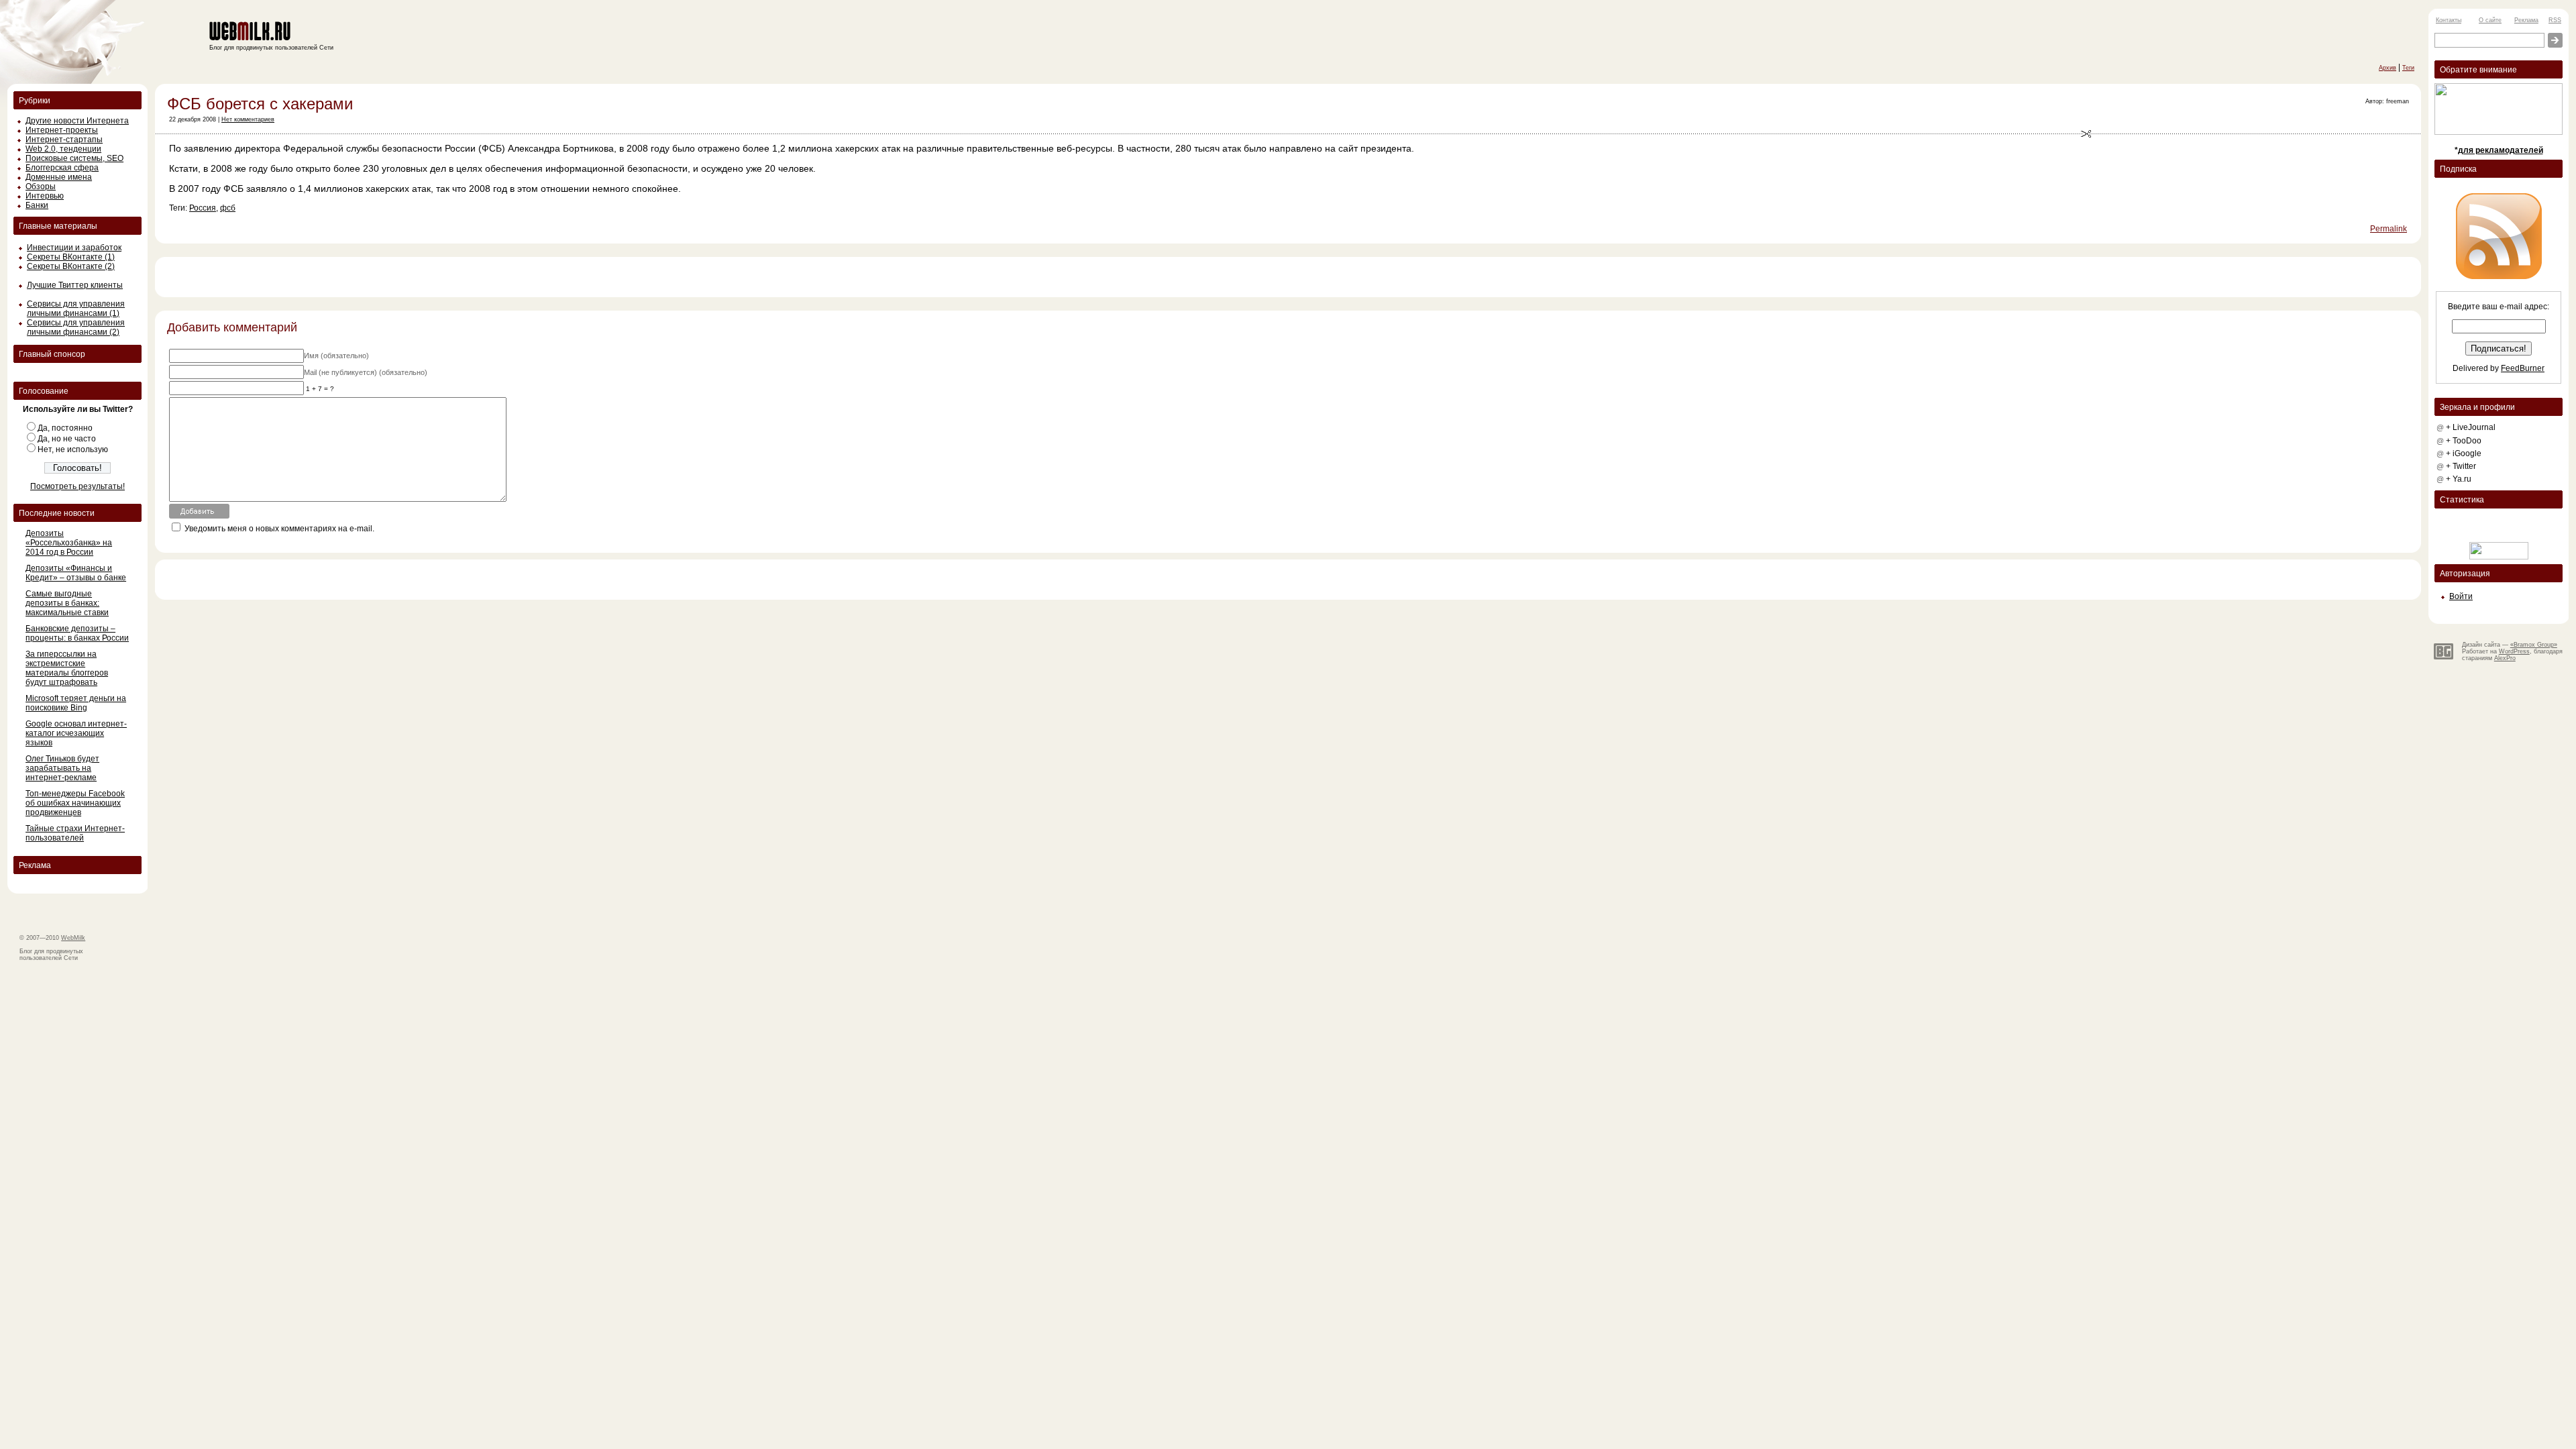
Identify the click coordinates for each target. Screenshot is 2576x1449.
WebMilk (73, 938)
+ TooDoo (2464, 441)
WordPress (2514, 651)
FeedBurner (2523, 368)
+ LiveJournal (2471, 427)
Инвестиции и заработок (74, 248)
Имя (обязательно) (336, 356)
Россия (203, 208)
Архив (2387, 68)
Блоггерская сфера (62, 168)
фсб (228, 208)
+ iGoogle (2464, 453)
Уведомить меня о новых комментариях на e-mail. (279, 529)
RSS (2555, 20)
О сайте (2490, 20)
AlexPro (2505, 658)
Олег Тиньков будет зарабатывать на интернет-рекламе (62, 768)
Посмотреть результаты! (77, 486)
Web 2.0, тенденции (63, 149)
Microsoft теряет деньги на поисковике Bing (76, 703)
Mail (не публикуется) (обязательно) (366, 372)
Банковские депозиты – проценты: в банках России (77, 633)
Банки (37, 205)
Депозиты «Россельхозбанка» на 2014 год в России (69, 543)
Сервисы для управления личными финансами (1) (76, 309)
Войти (2461, 596)
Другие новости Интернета (77, 121)
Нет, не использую (73, 449)
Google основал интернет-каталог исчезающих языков (76, 733)
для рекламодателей (2501, 150)
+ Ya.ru (2459, 479)
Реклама (2526, 20)
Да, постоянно (65, 428)
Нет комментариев (248, 119)
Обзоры (41, 186)
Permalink (2389, 229)
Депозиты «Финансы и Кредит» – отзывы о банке (76, 573)
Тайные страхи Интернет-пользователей (75, 833)
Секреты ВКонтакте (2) (71, 266)
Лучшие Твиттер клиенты (75, 285)
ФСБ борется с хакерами (260, 104)
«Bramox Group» (2534, 645)
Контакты (2449, 20)
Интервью (45, 196)
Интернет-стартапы (64, 140)
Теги (2408, 68)
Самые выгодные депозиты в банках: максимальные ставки (67, 603)
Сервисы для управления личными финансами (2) (76, 327)
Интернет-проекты (62, 130)
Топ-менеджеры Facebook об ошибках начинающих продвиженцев (75, 803)
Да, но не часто (67, 439)
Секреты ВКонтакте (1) (71, 257)
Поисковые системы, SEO (74, 158)
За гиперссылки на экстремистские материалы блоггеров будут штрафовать (67, 668)
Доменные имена (59, 177)
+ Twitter (2461, 466)
